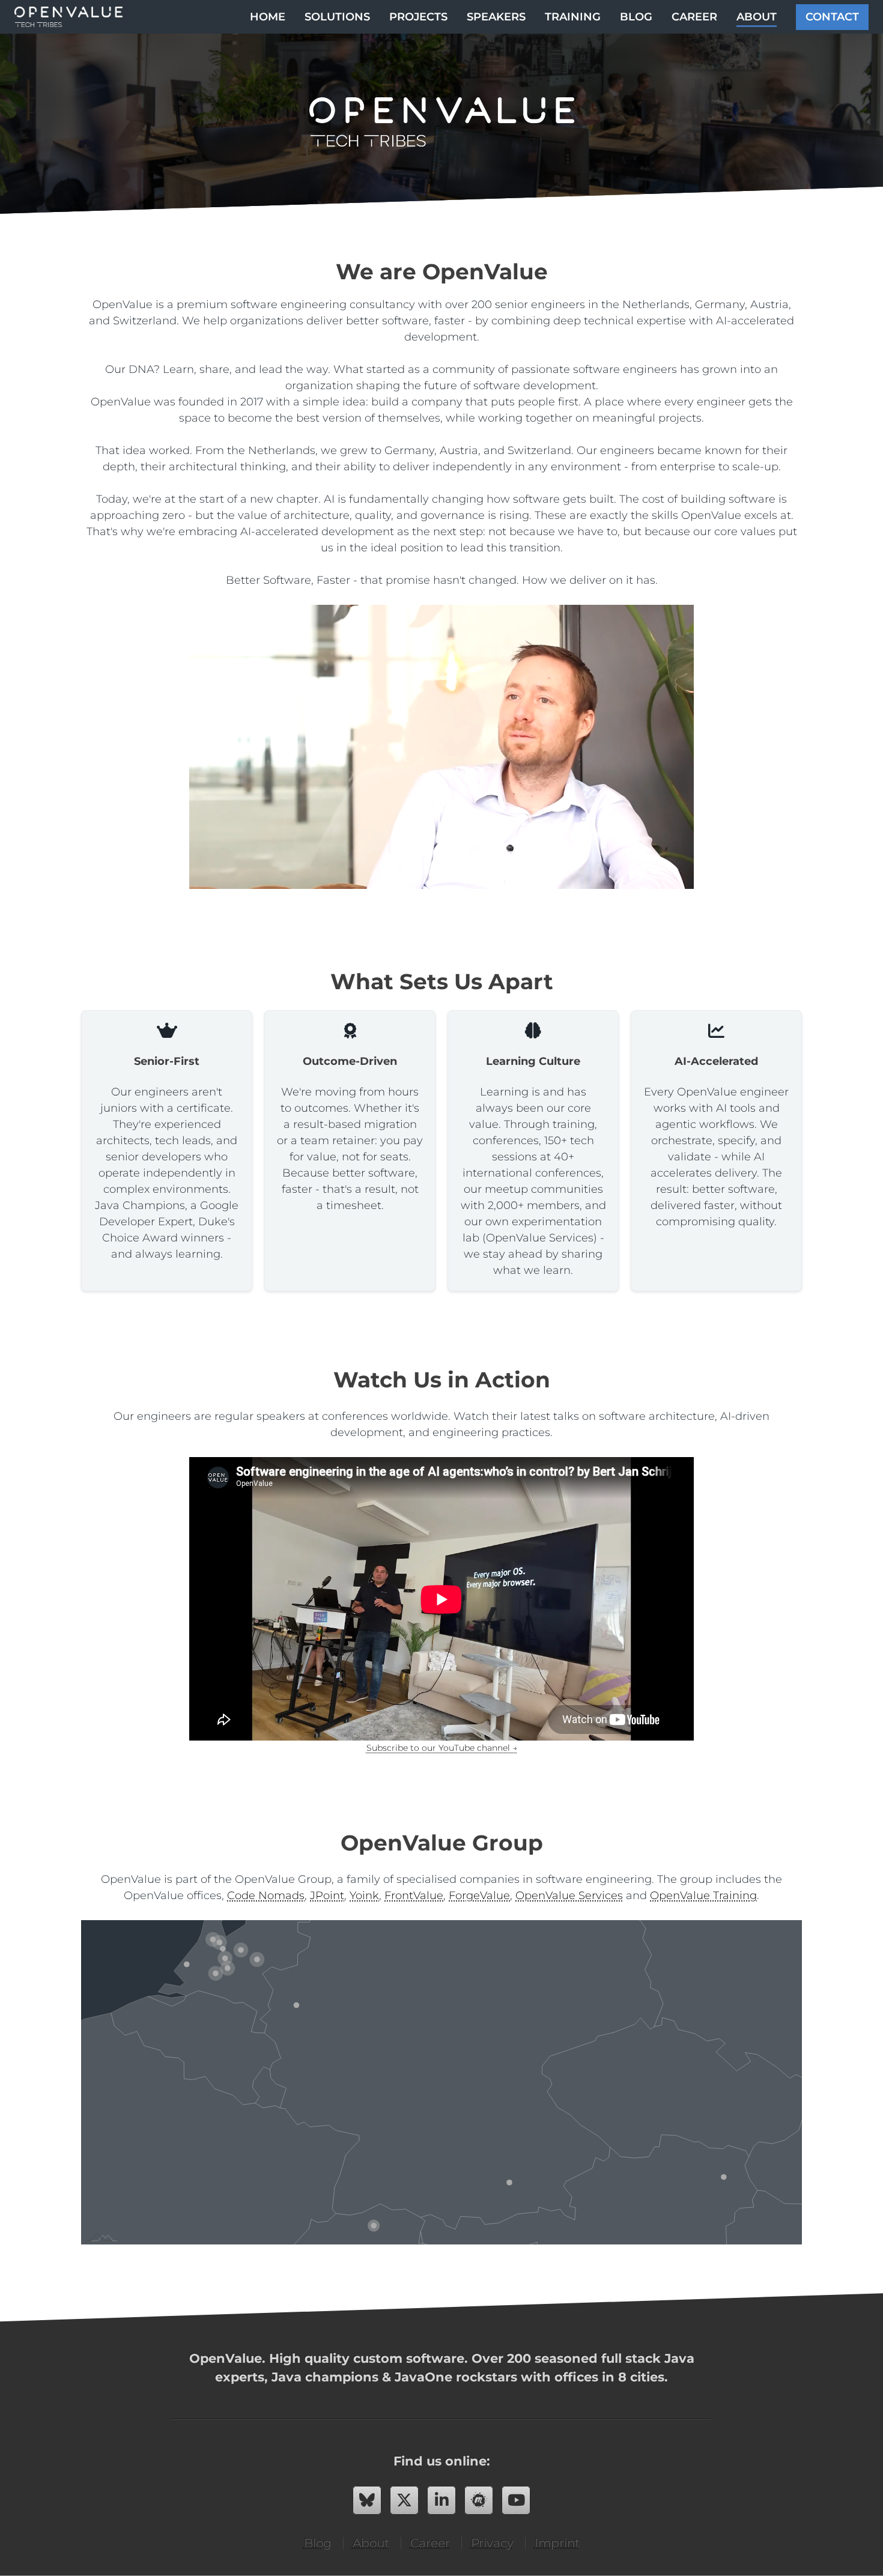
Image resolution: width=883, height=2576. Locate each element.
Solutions (337, 17)
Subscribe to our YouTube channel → (442, 1748)
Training (573, 17)
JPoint (327, 1896)
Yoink (364, 1896)
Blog (636, 17)
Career (694, 17)
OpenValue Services (569, 1896)
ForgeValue (479, 1896)
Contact (832, 17)
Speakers (496, 17)
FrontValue (414, 1896)
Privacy (492, 2543)
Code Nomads (266, 1896)
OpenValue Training (703, 1896)
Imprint (557, 2543)
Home (268, 17)
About (757, 17)
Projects (418, 17)
